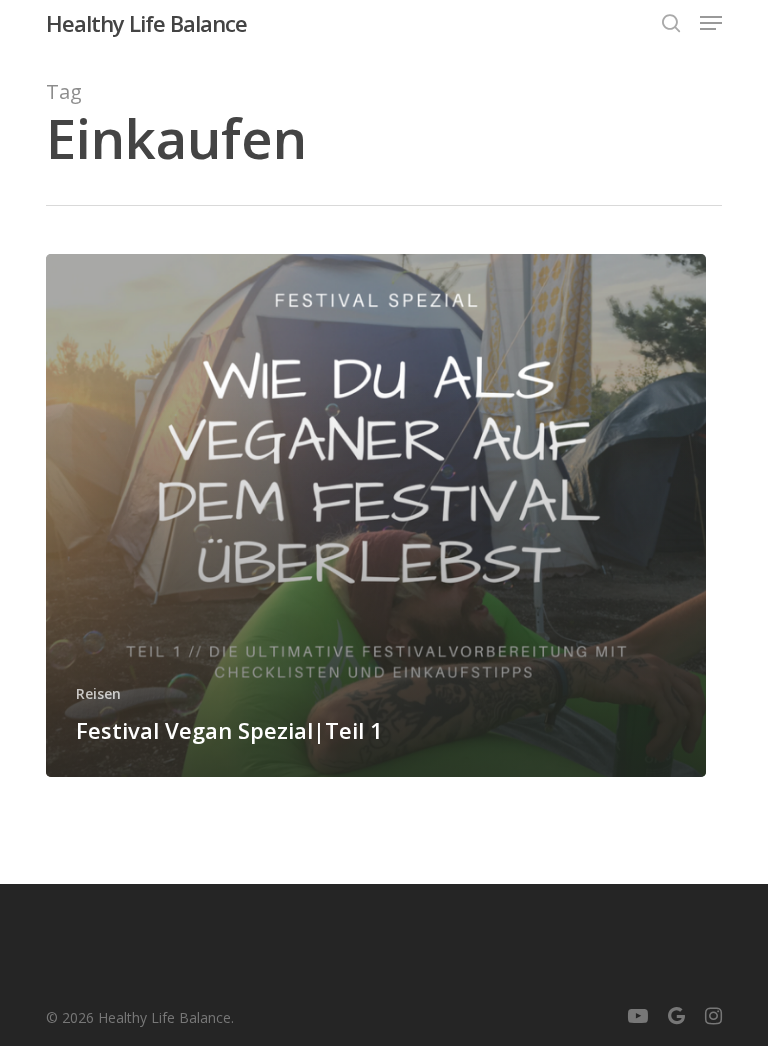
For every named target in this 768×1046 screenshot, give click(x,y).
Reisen (98, 693)
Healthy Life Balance (146, 23)
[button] (711, 23)
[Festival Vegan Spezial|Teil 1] (376, 515)
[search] (671, 23)
